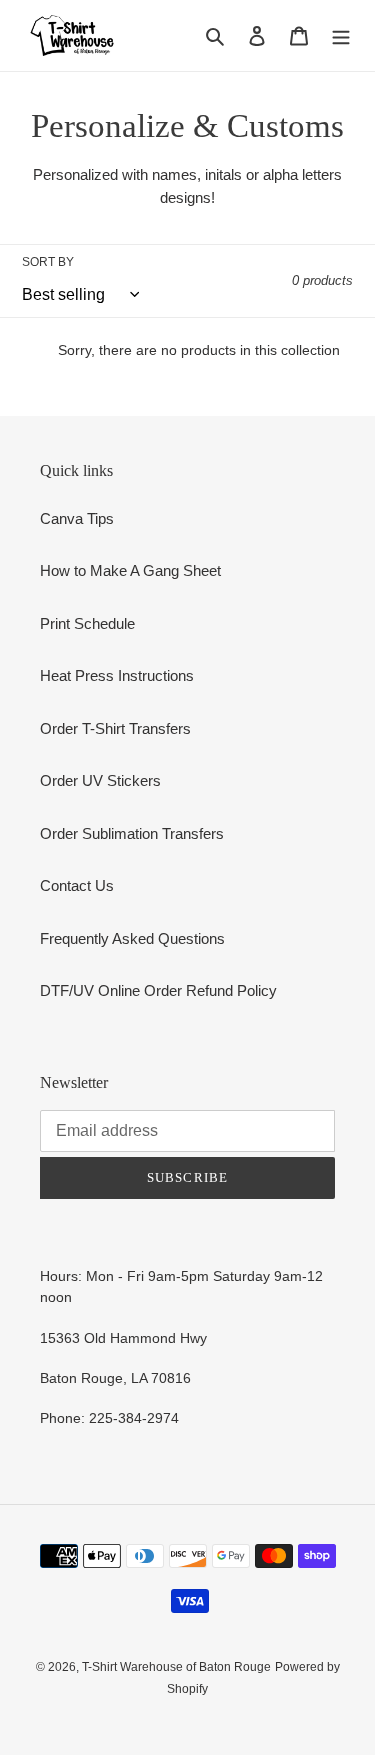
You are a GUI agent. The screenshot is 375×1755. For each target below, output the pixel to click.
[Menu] (341, 35)
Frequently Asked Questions (132, 938)
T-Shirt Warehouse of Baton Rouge (176, 1667)
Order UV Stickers (100, 780)
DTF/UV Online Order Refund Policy (158, 990)
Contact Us (77, 885)
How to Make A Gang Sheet (130, 570)
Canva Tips (77, 518)
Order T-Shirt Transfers (115, 728)
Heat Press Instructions (117, 675)
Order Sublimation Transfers (132, 833)
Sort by (48, 262)
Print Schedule (87, 623)
